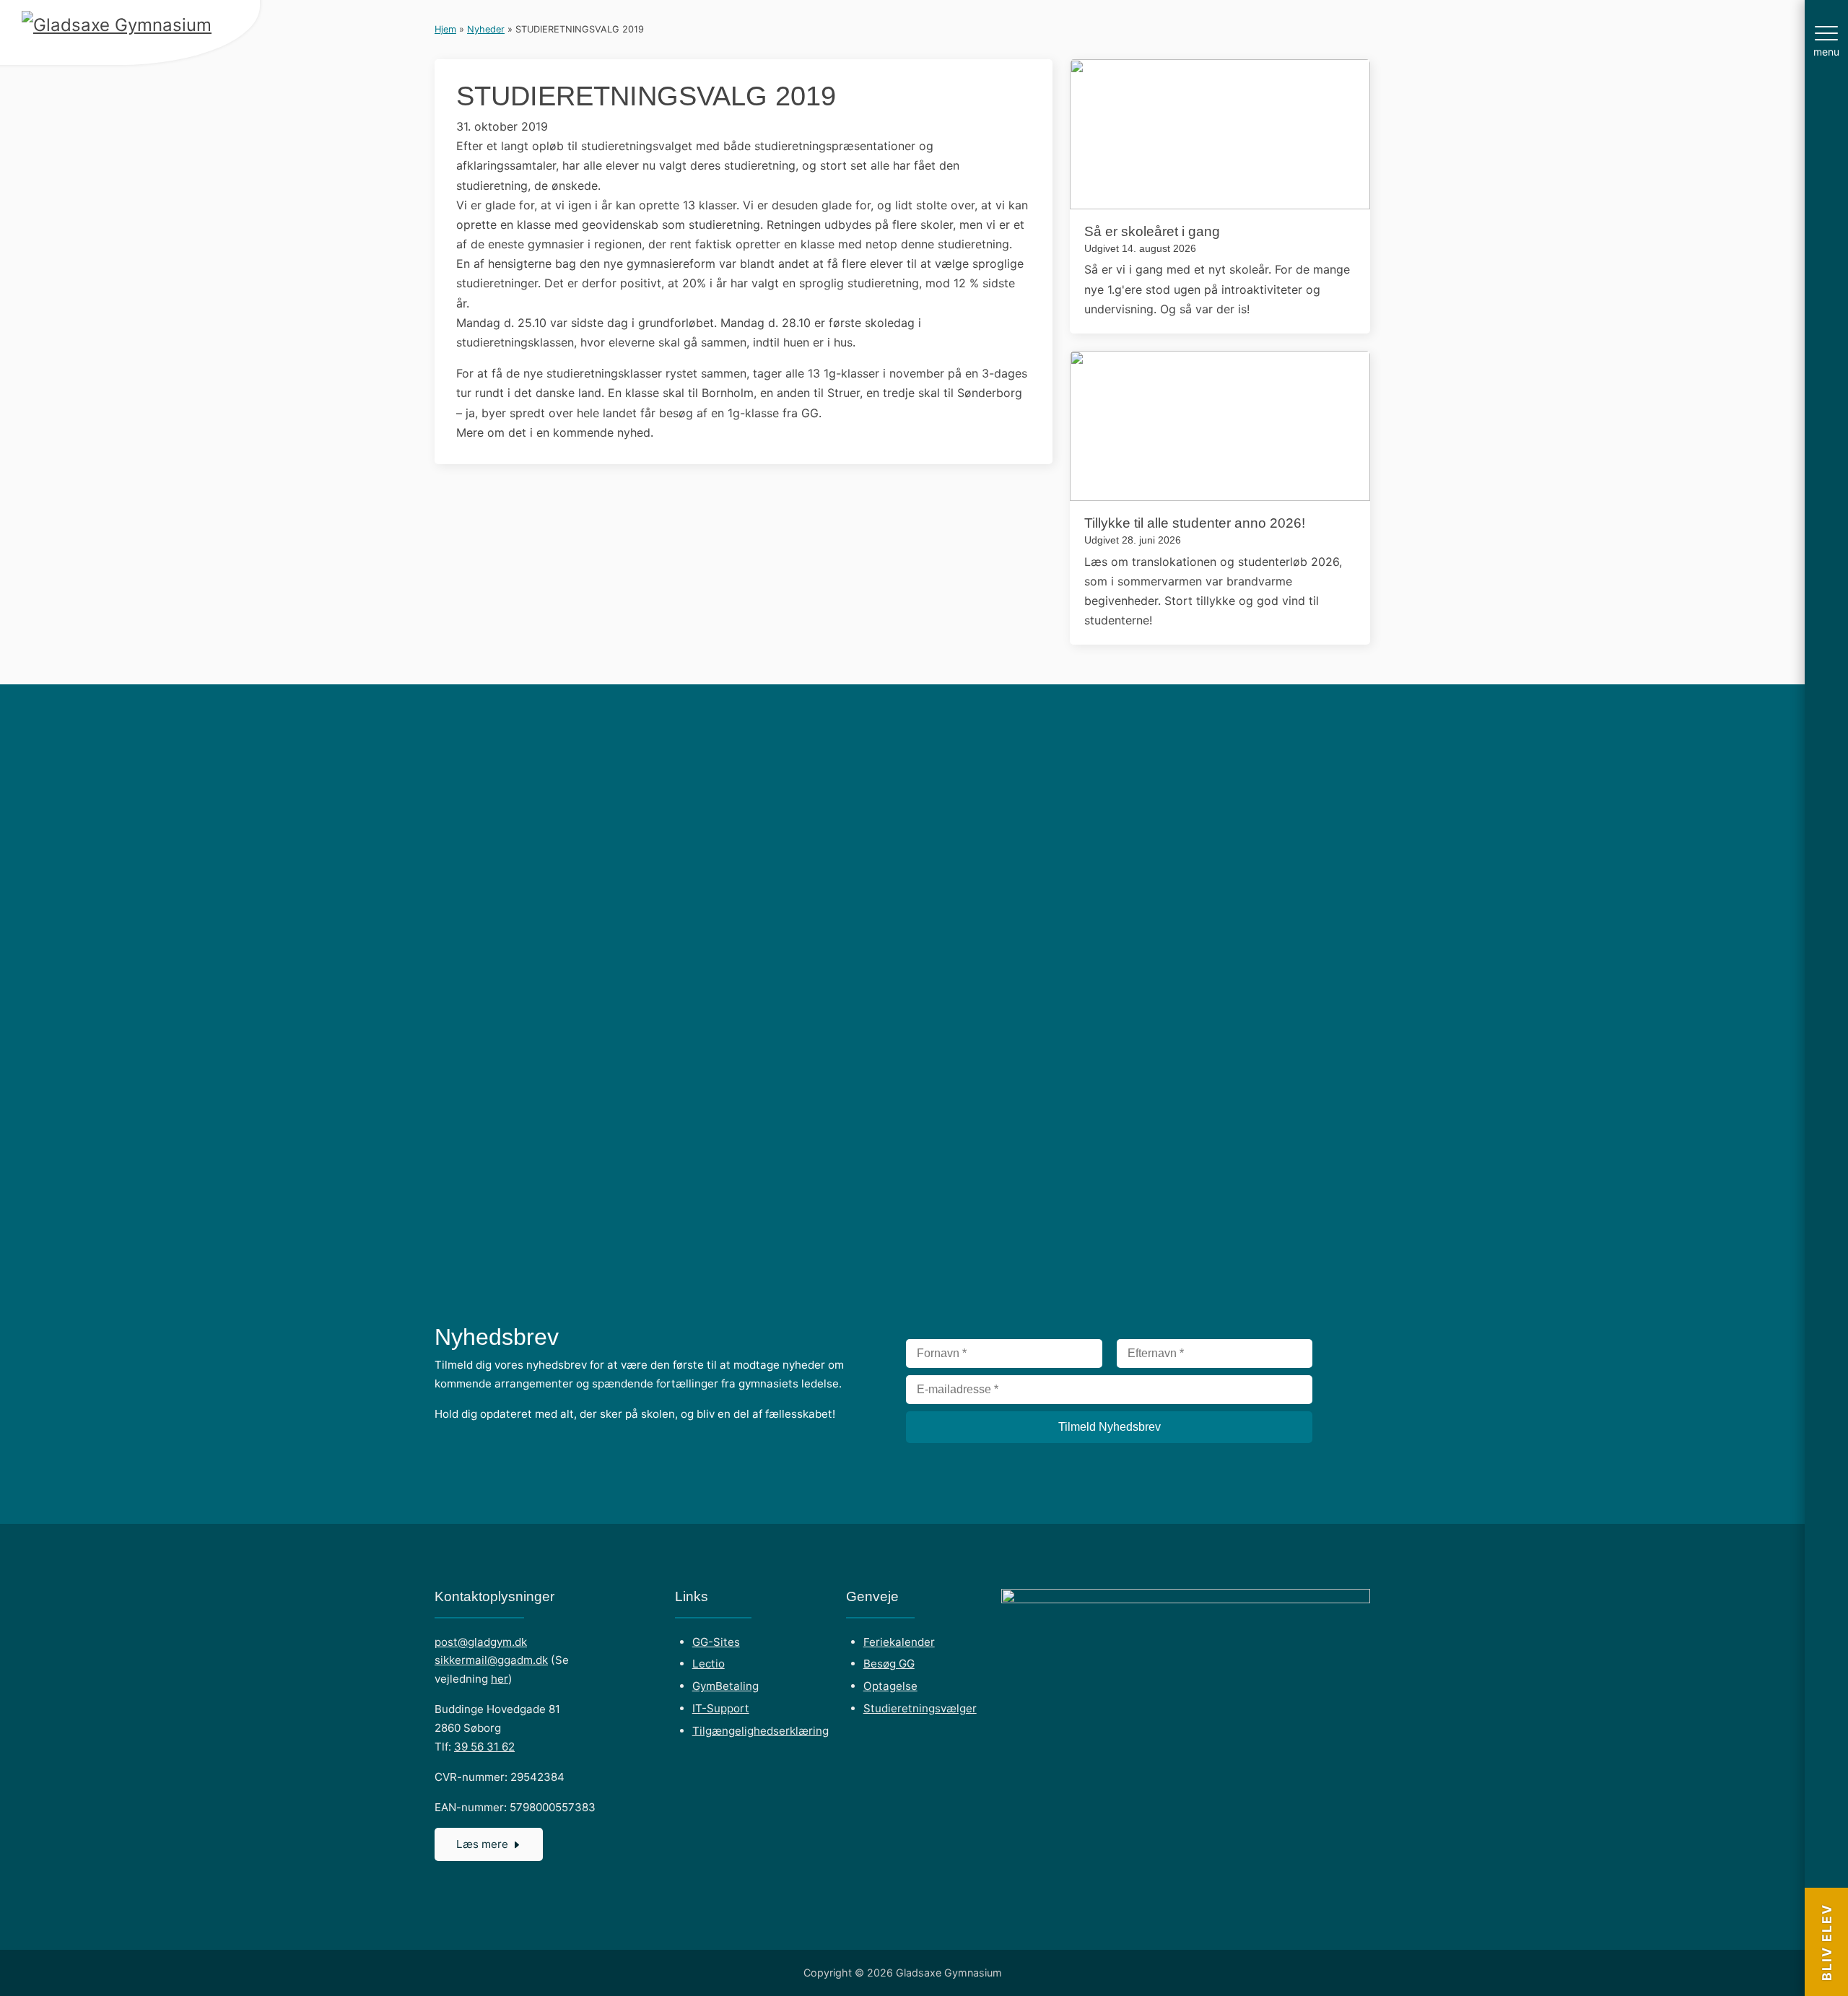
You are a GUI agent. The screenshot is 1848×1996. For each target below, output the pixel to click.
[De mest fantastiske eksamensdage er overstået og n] (1714, 806)
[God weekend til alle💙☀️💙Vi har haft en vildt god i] (271, 806)
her (500, 1679)
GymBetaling (725, 1686)
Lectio (709, 1664)
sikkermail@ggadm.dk (491, 1660)
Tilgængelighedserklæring (760, 1731)
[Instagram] (1826, 1865)
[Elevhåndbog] (1826, 1817)
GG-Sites (716, 1642)
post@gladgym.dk (481, 1642)
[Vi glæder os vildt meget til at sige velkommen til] (993, 983)
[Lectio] (1826, 1793)
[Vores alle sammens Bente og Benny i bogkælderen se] (1534, 740)
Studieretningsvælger (920, 1708)
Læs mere (482, 1844)
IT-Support (721, 1708)
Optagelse (890, 1686)
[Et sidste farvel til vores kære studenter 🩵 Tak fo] (1173, 750)
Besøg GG (889, 1664)
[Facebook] (1826, 1841)
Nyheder (486, 29)
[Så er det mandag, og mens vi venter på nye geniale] (90, 824)
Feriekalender (899, 1642)
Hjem (445, 29)
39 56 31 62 (484, 1747)
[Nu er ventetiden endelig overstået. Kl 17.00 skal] (632, 750)
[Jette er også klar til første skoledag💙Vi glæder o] (812, 806)
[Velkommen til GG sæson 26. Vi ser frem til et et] (451, 750)
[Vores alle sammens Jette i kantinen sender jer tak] (1354, 740)
